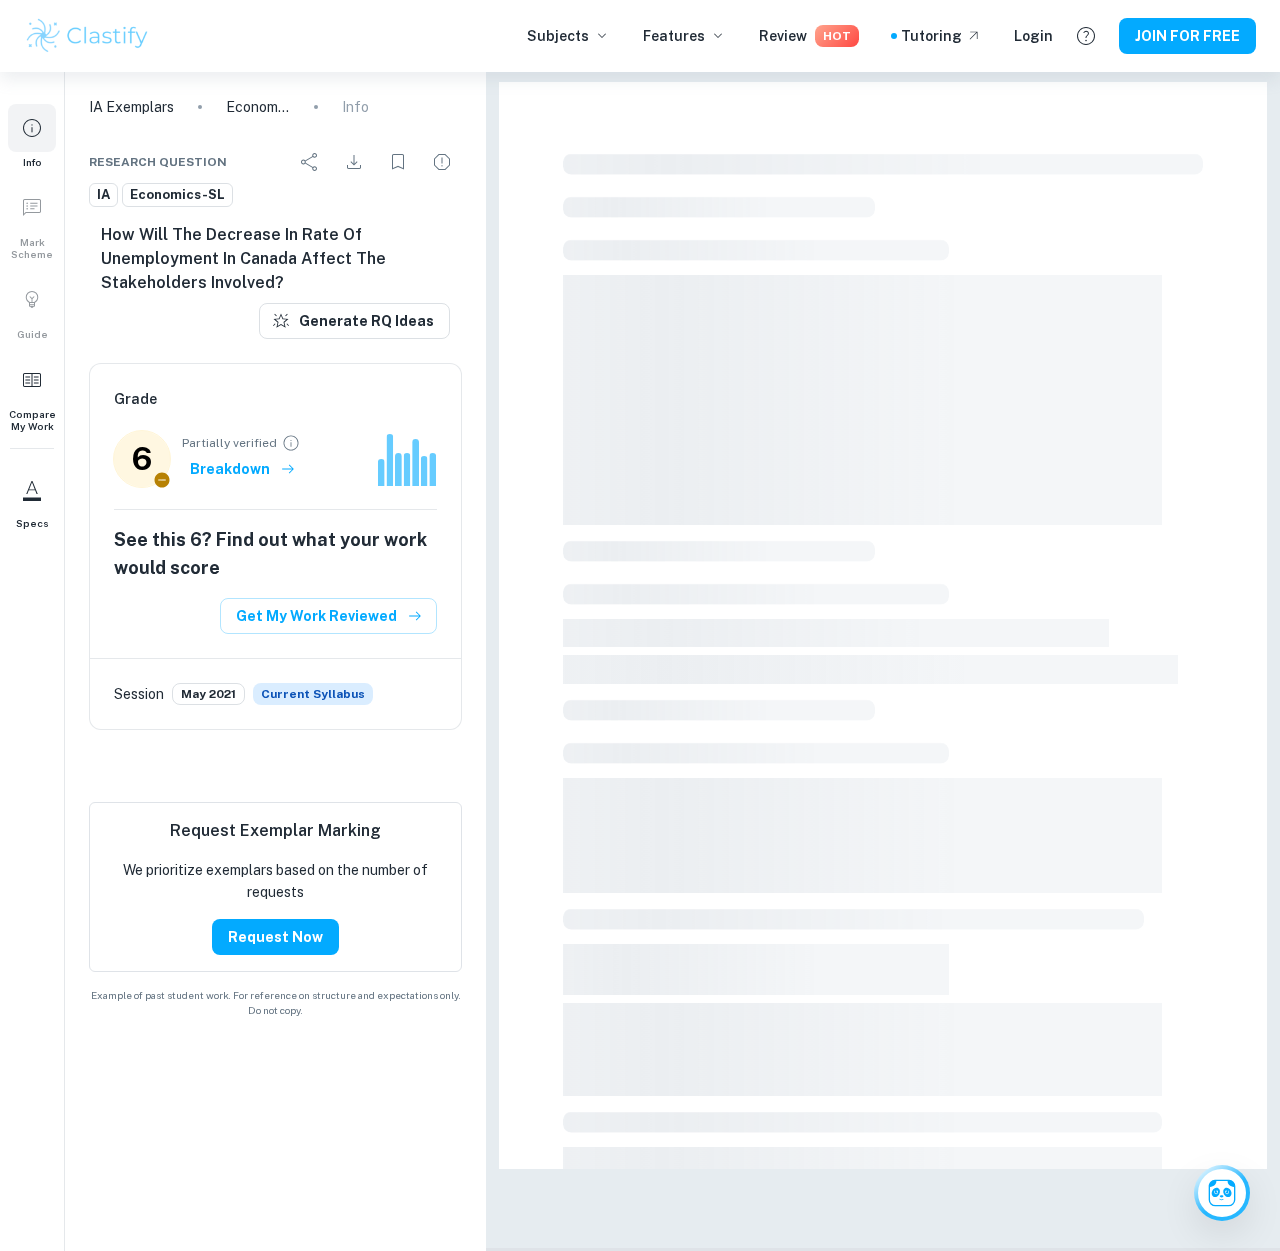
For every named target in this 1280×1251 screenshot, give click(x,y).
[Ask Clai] (1222, 1193)
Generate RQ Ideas (366, 321)
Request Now (275, 937)
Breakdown (230, 469)
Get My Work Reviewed (316, 616)
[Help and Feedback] (1086, 36)
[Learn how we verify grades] (291, 443)
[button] (32, 136)
